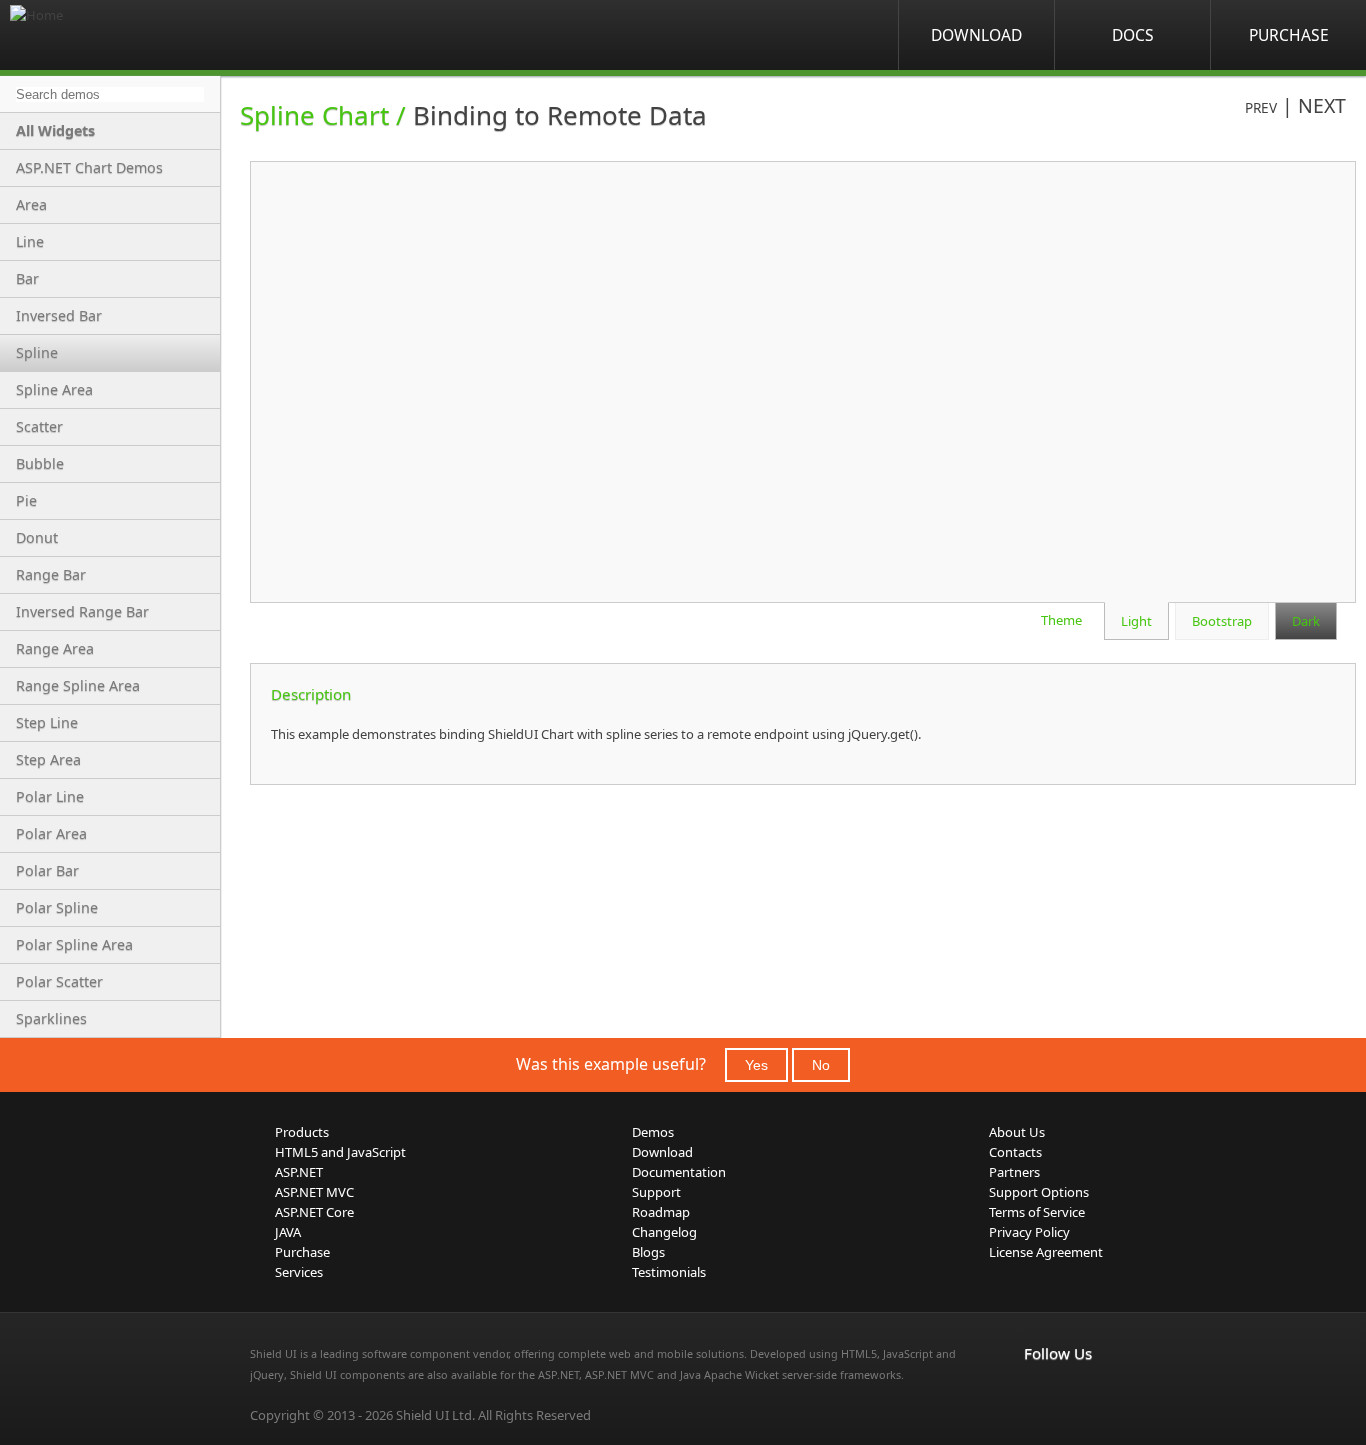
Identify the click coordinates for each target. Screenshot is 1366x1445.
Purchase (1289, 35)
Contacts (1015, 1152)
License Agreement (1046, 1252)
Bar (27, 278)
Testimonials (669, 1272)
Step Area (48, 759)
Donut (37, 537)
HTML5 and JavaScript (340, 1152)
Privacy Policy (1029, 1232)
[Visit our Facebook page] (1036, 1395)
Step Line (47, 722)
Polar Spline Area (74, 944)
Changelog (664, 1232)
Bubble (40, 463)
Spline (37, 352)
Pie (26, 500)
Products (302, 1132)
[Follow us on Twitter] (1124, 1395)
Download (976, 35)
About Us (1017, 1132)
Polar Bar (47, 870)
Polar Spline (57, 907)
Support (656, 1192)
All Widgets (55, 130)
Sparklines (51, 1018)
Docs (1133, 35)
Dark (1306, 621)
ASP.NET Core (314, 1212)
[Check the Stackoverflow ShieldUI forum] (1080, 1395)
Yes (756, 1065)
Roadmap (661, 1212)
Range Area (55, 648)
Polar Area (51, 833)
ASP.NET (299, 1172)
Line (30, 241)
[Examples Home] (90, 35)
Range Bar (51, 574)
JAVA (288, 1232)
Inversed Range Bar (82, 611)
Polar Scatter (59, 981)
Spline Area (54, 389)
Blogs (648, 1252)
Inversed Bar (59, 315)
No (821, 1065)
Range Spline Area (78, 685)
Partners (1014, 1172)
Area (31, 204)
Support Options (1039, 1192)
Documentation (679, 1172)
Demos (653, 1132)
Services (299, 1272)
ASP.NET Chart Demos (89, 167)
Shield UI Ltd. (435, 1415)
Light (1136, 621)
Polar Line (50, 796)
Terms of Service (1037, 1212)
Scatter (39, 426)
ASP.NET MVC (314, 1192)
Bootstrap (1222, 621)
